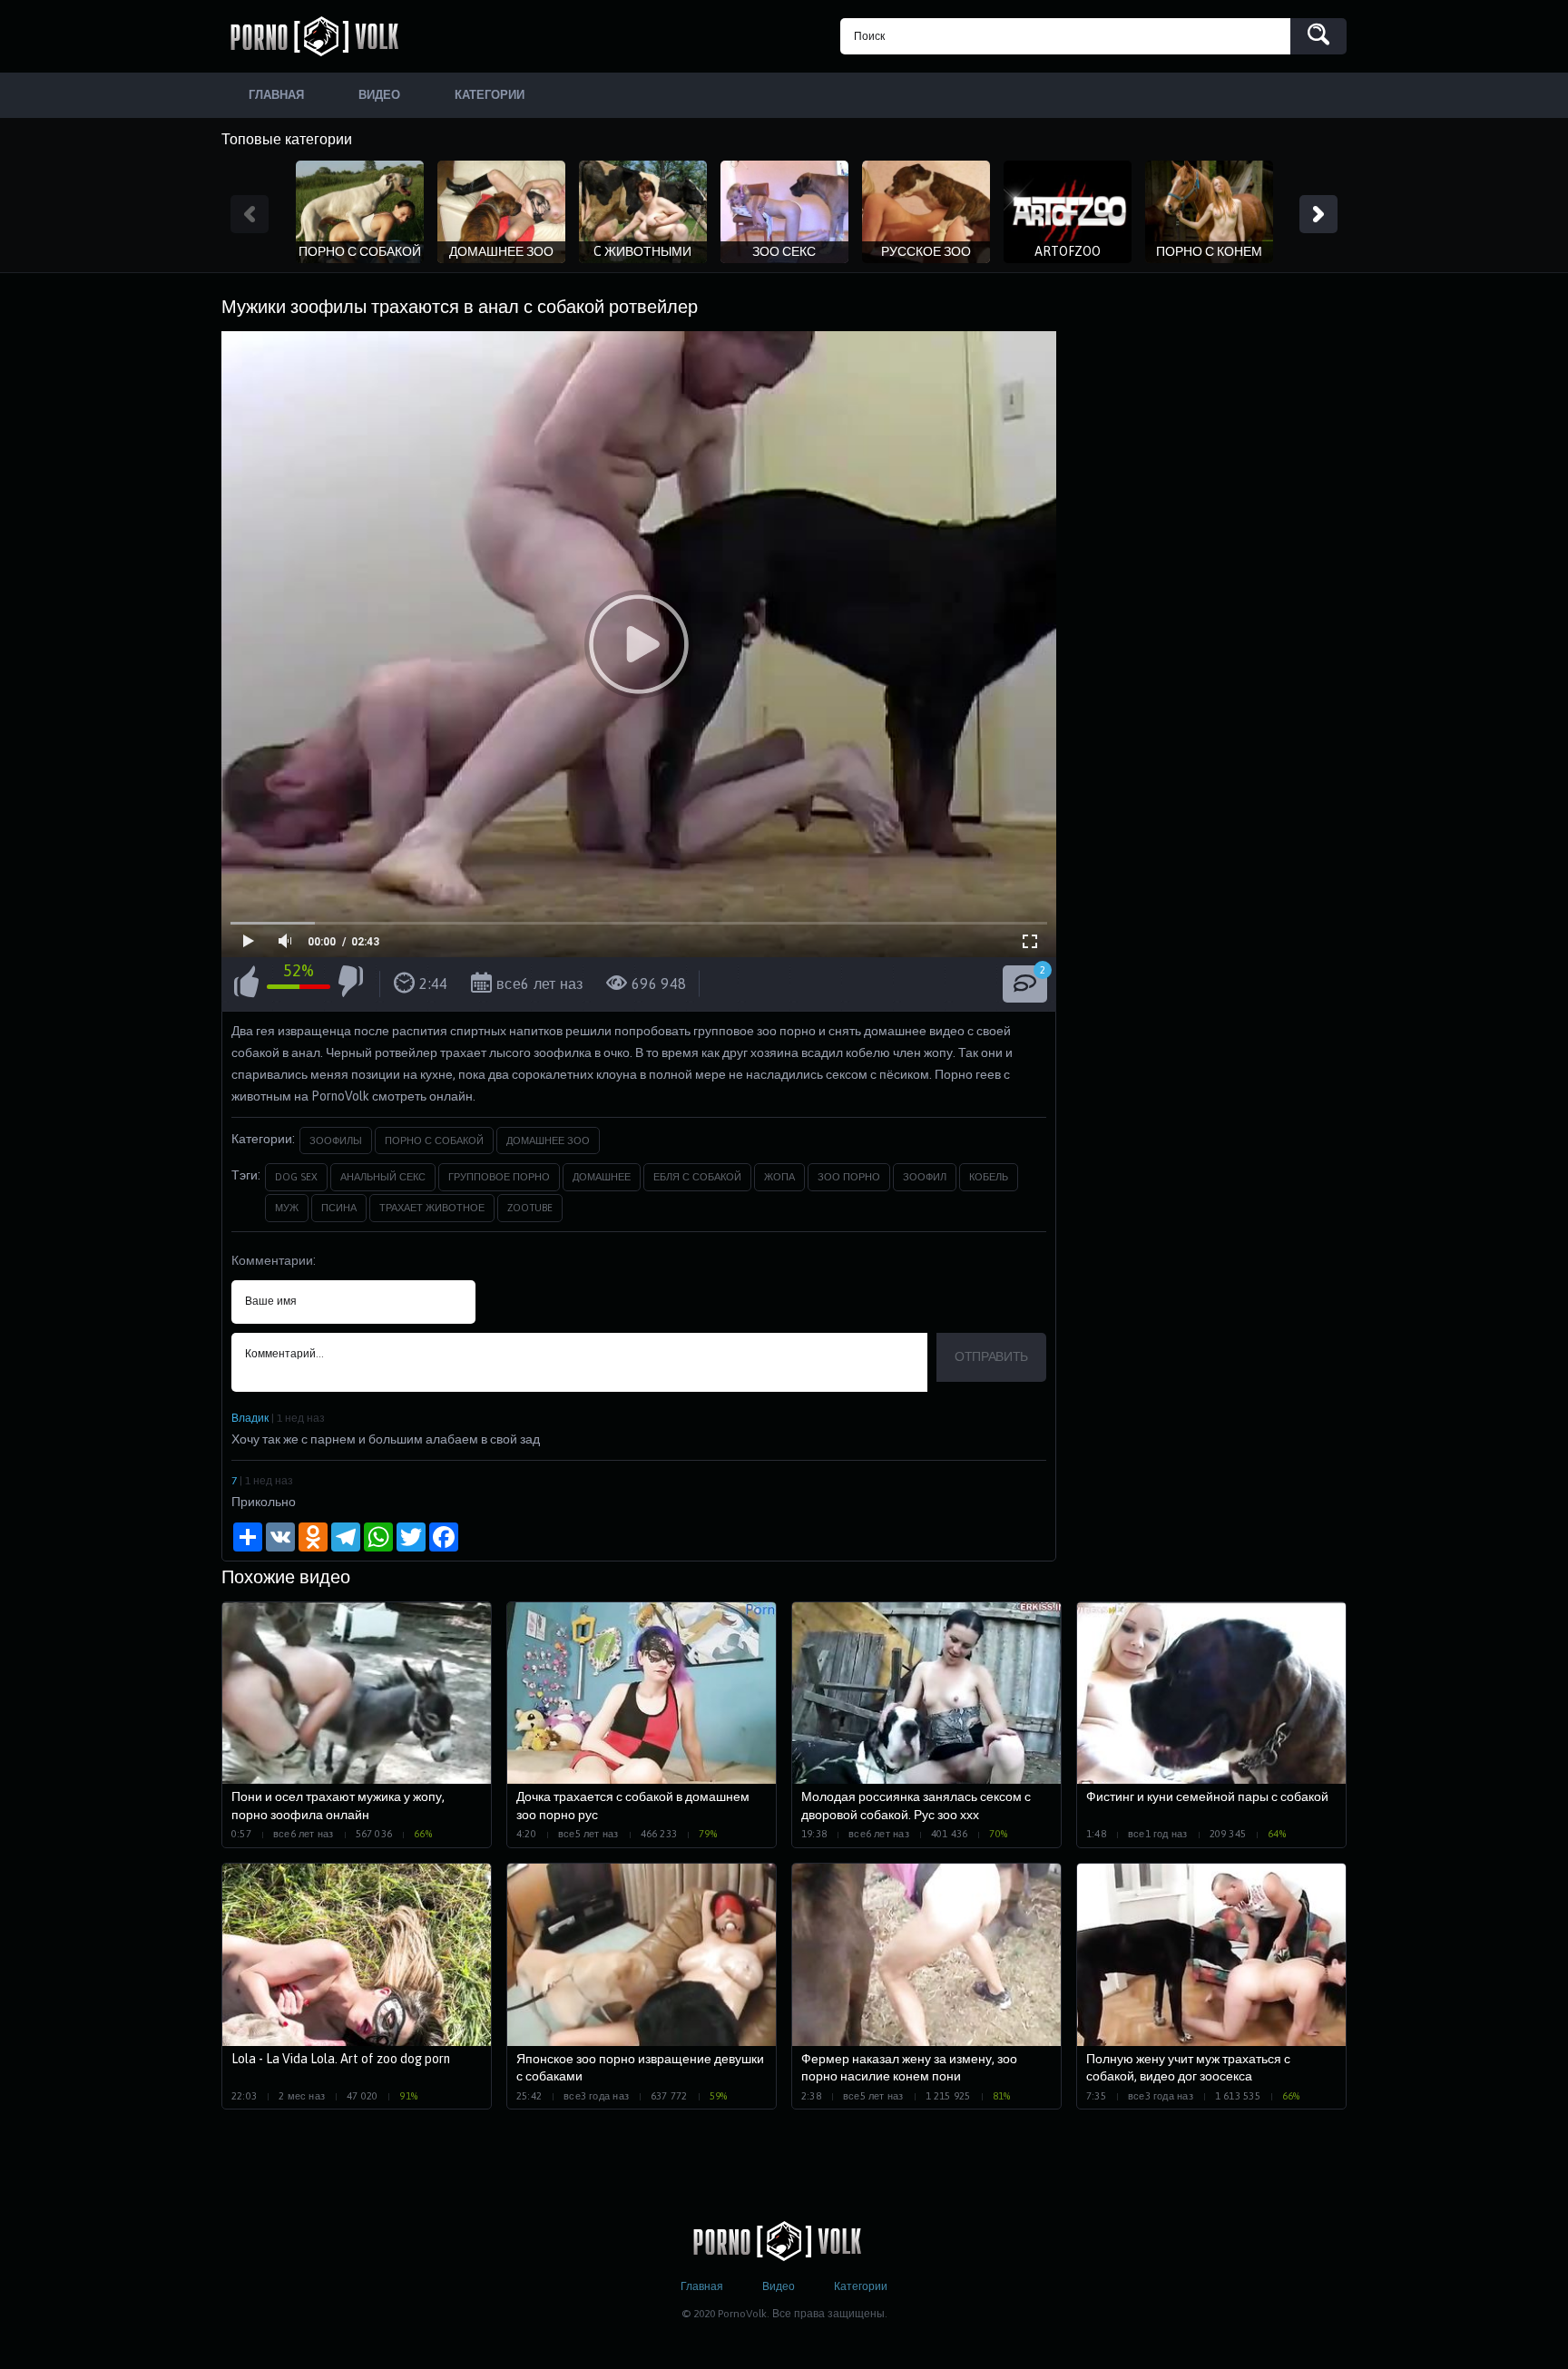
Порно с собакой (434, 1140)
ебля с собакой (697, 1177)
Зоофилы (336, 1140)
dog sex (296, 1177)
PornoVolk (321, 36)
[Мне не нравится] (351, 984)
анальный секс (383, 1177)
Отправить (991, 1356)
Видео (779, 2286)
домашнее (602, 1177)
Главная (702, 2286)
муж (287, 1208)
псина (339, 1208)
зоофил (925, 1177)
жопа (779, 1177)
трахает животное (432, 1208)
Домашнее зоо (548, 1140)
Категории (861, 2286)
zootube (530, 1208)
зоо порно (849, 1177)
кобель (989, 1177)
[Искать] (1318, 36)
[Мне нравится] (246, 984)
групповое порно (499, 1177)
